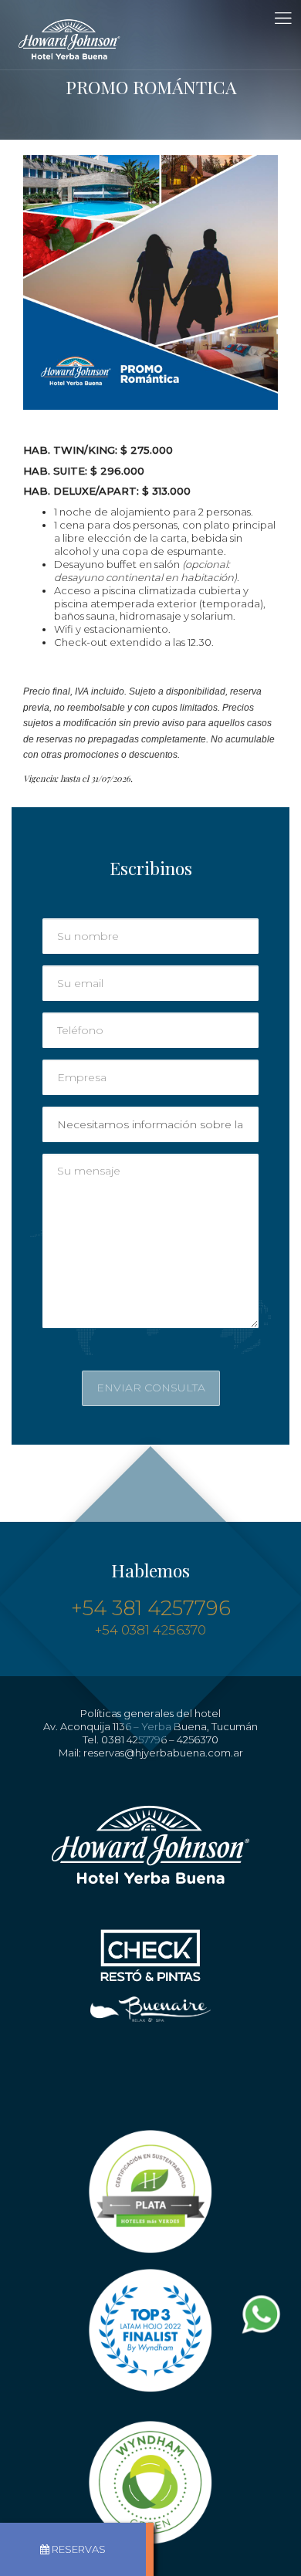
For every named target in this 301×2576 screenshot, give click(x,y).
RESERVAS (79, 2549)
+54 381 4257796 (151, 1608)
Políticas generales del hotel (150, 1713)
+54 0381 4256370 (150, 1630)
